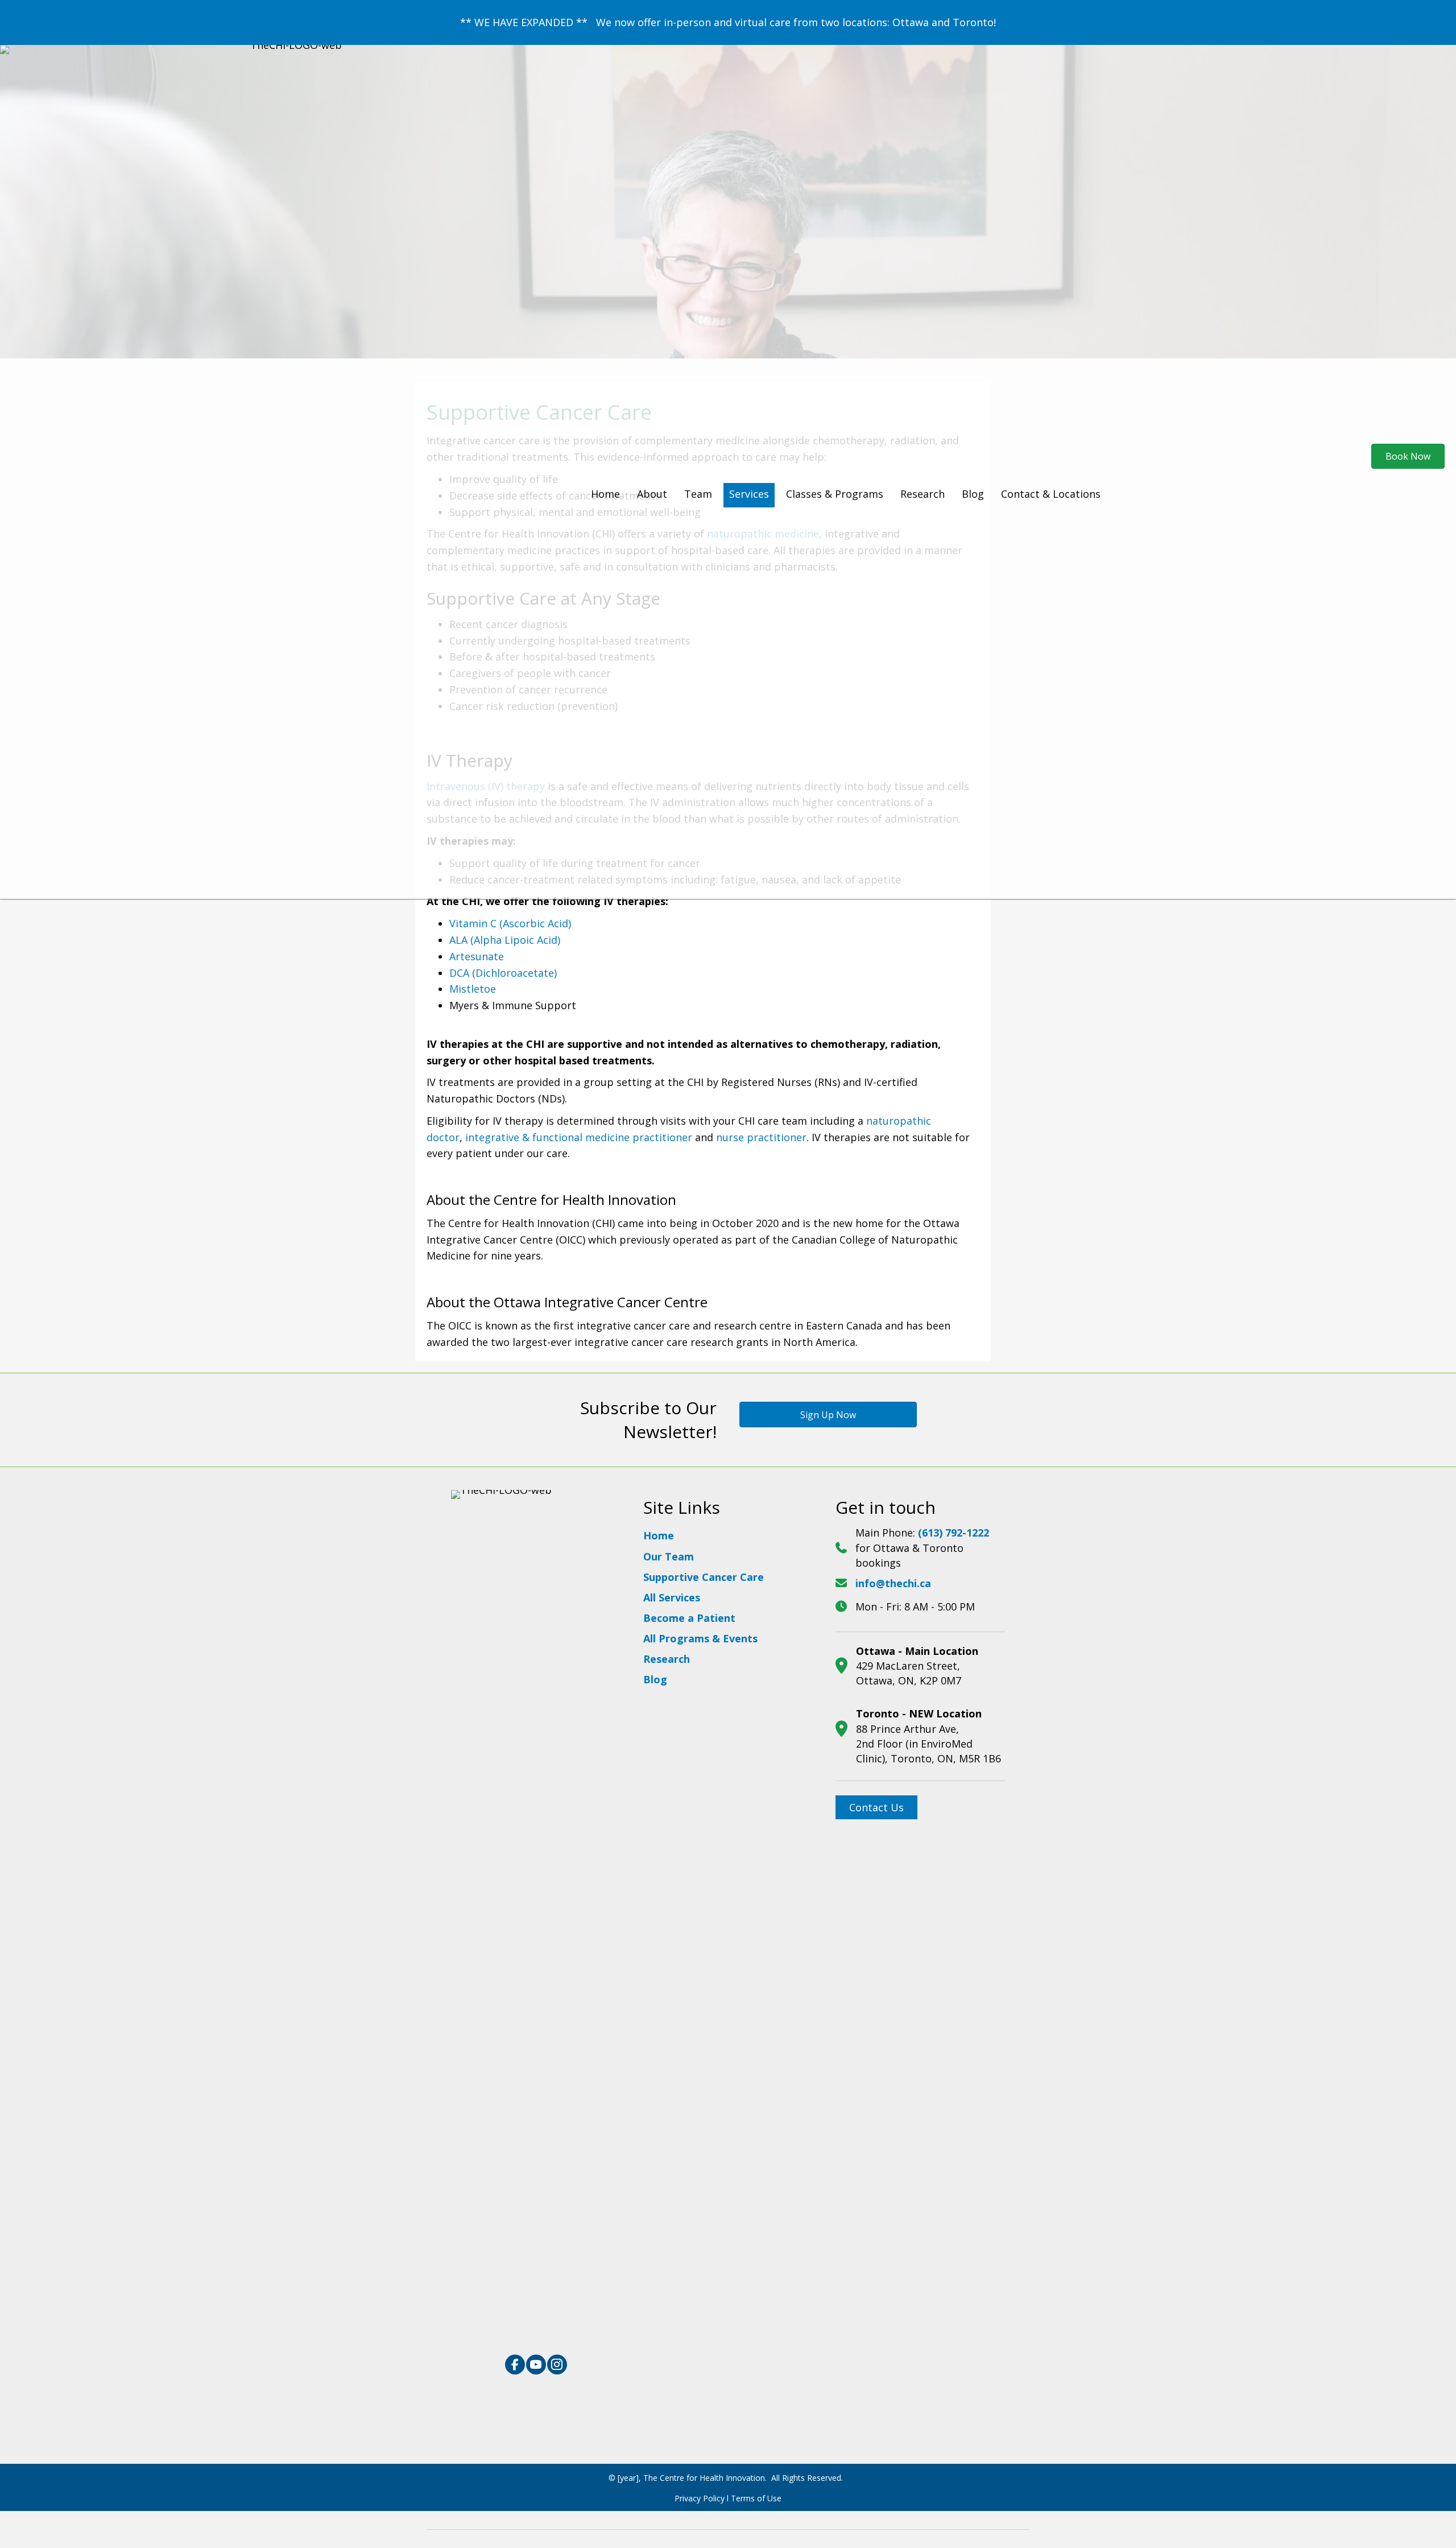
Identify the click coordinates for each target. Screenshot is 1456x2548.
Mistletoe (473, 989)
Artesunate (477, 956)
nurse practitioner (761, 1137)
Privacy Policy (700, 2498)
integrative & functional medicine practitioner (579, 1137)
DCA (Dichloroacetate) (503, 973)
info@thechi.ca (893, 1583)
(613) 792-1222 (954, 1533)
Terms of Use (756, 2498)
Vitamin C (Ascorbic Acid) (510, 923)
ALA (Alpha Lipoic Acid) (505, 940)
